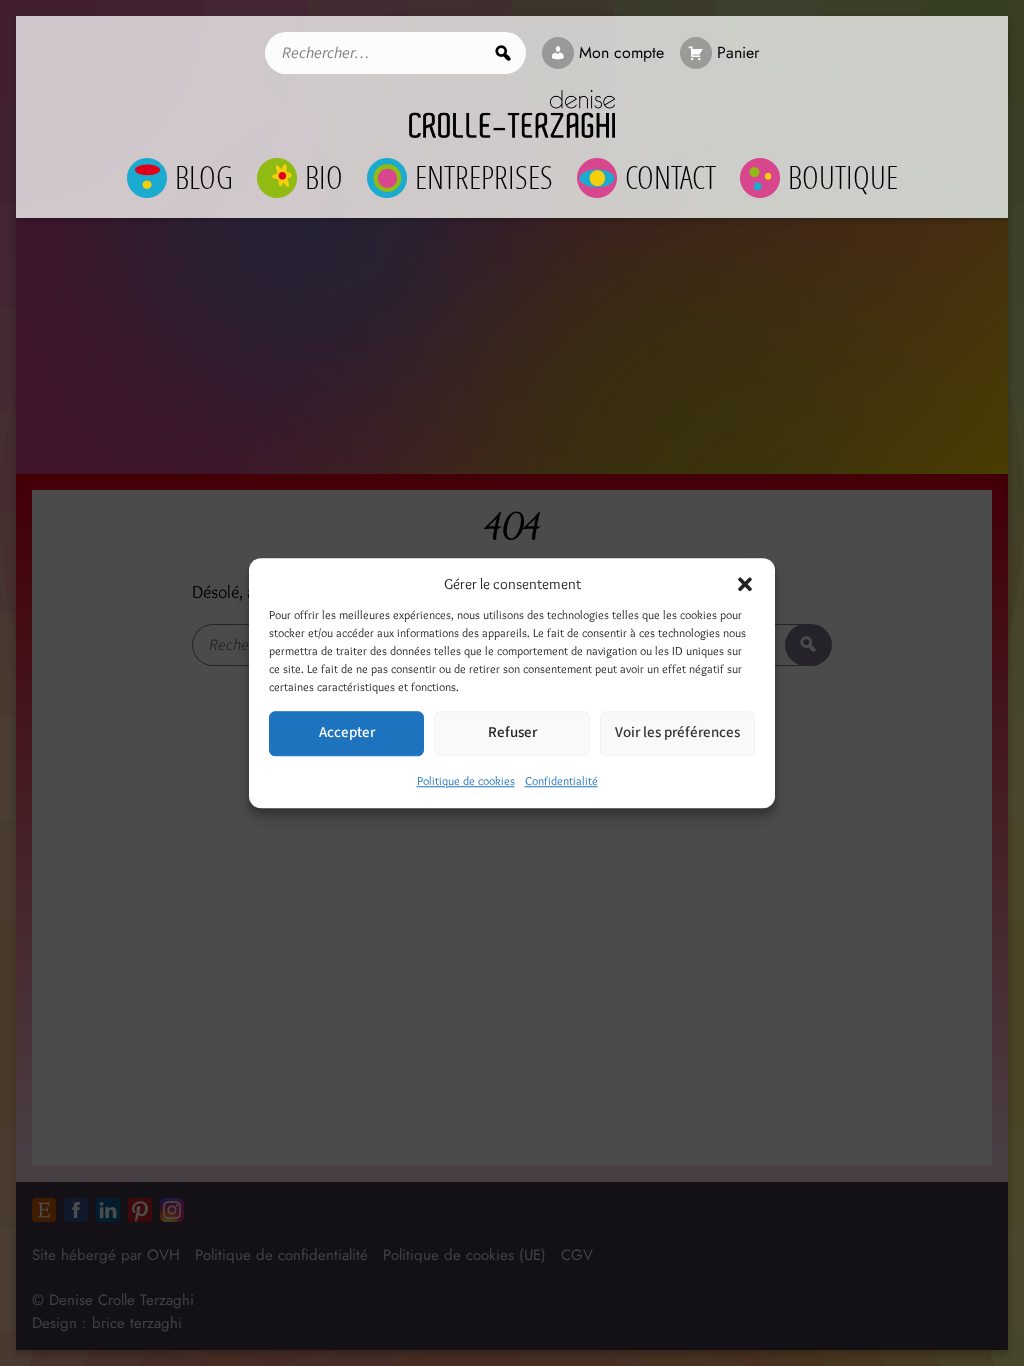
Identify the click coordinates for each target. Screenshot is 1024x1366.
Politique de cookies (466, 780)
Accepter (347, 732)
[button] (745, 585)
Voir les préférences (677, 732)
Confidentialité (561, 780)
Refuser (512, 732)
